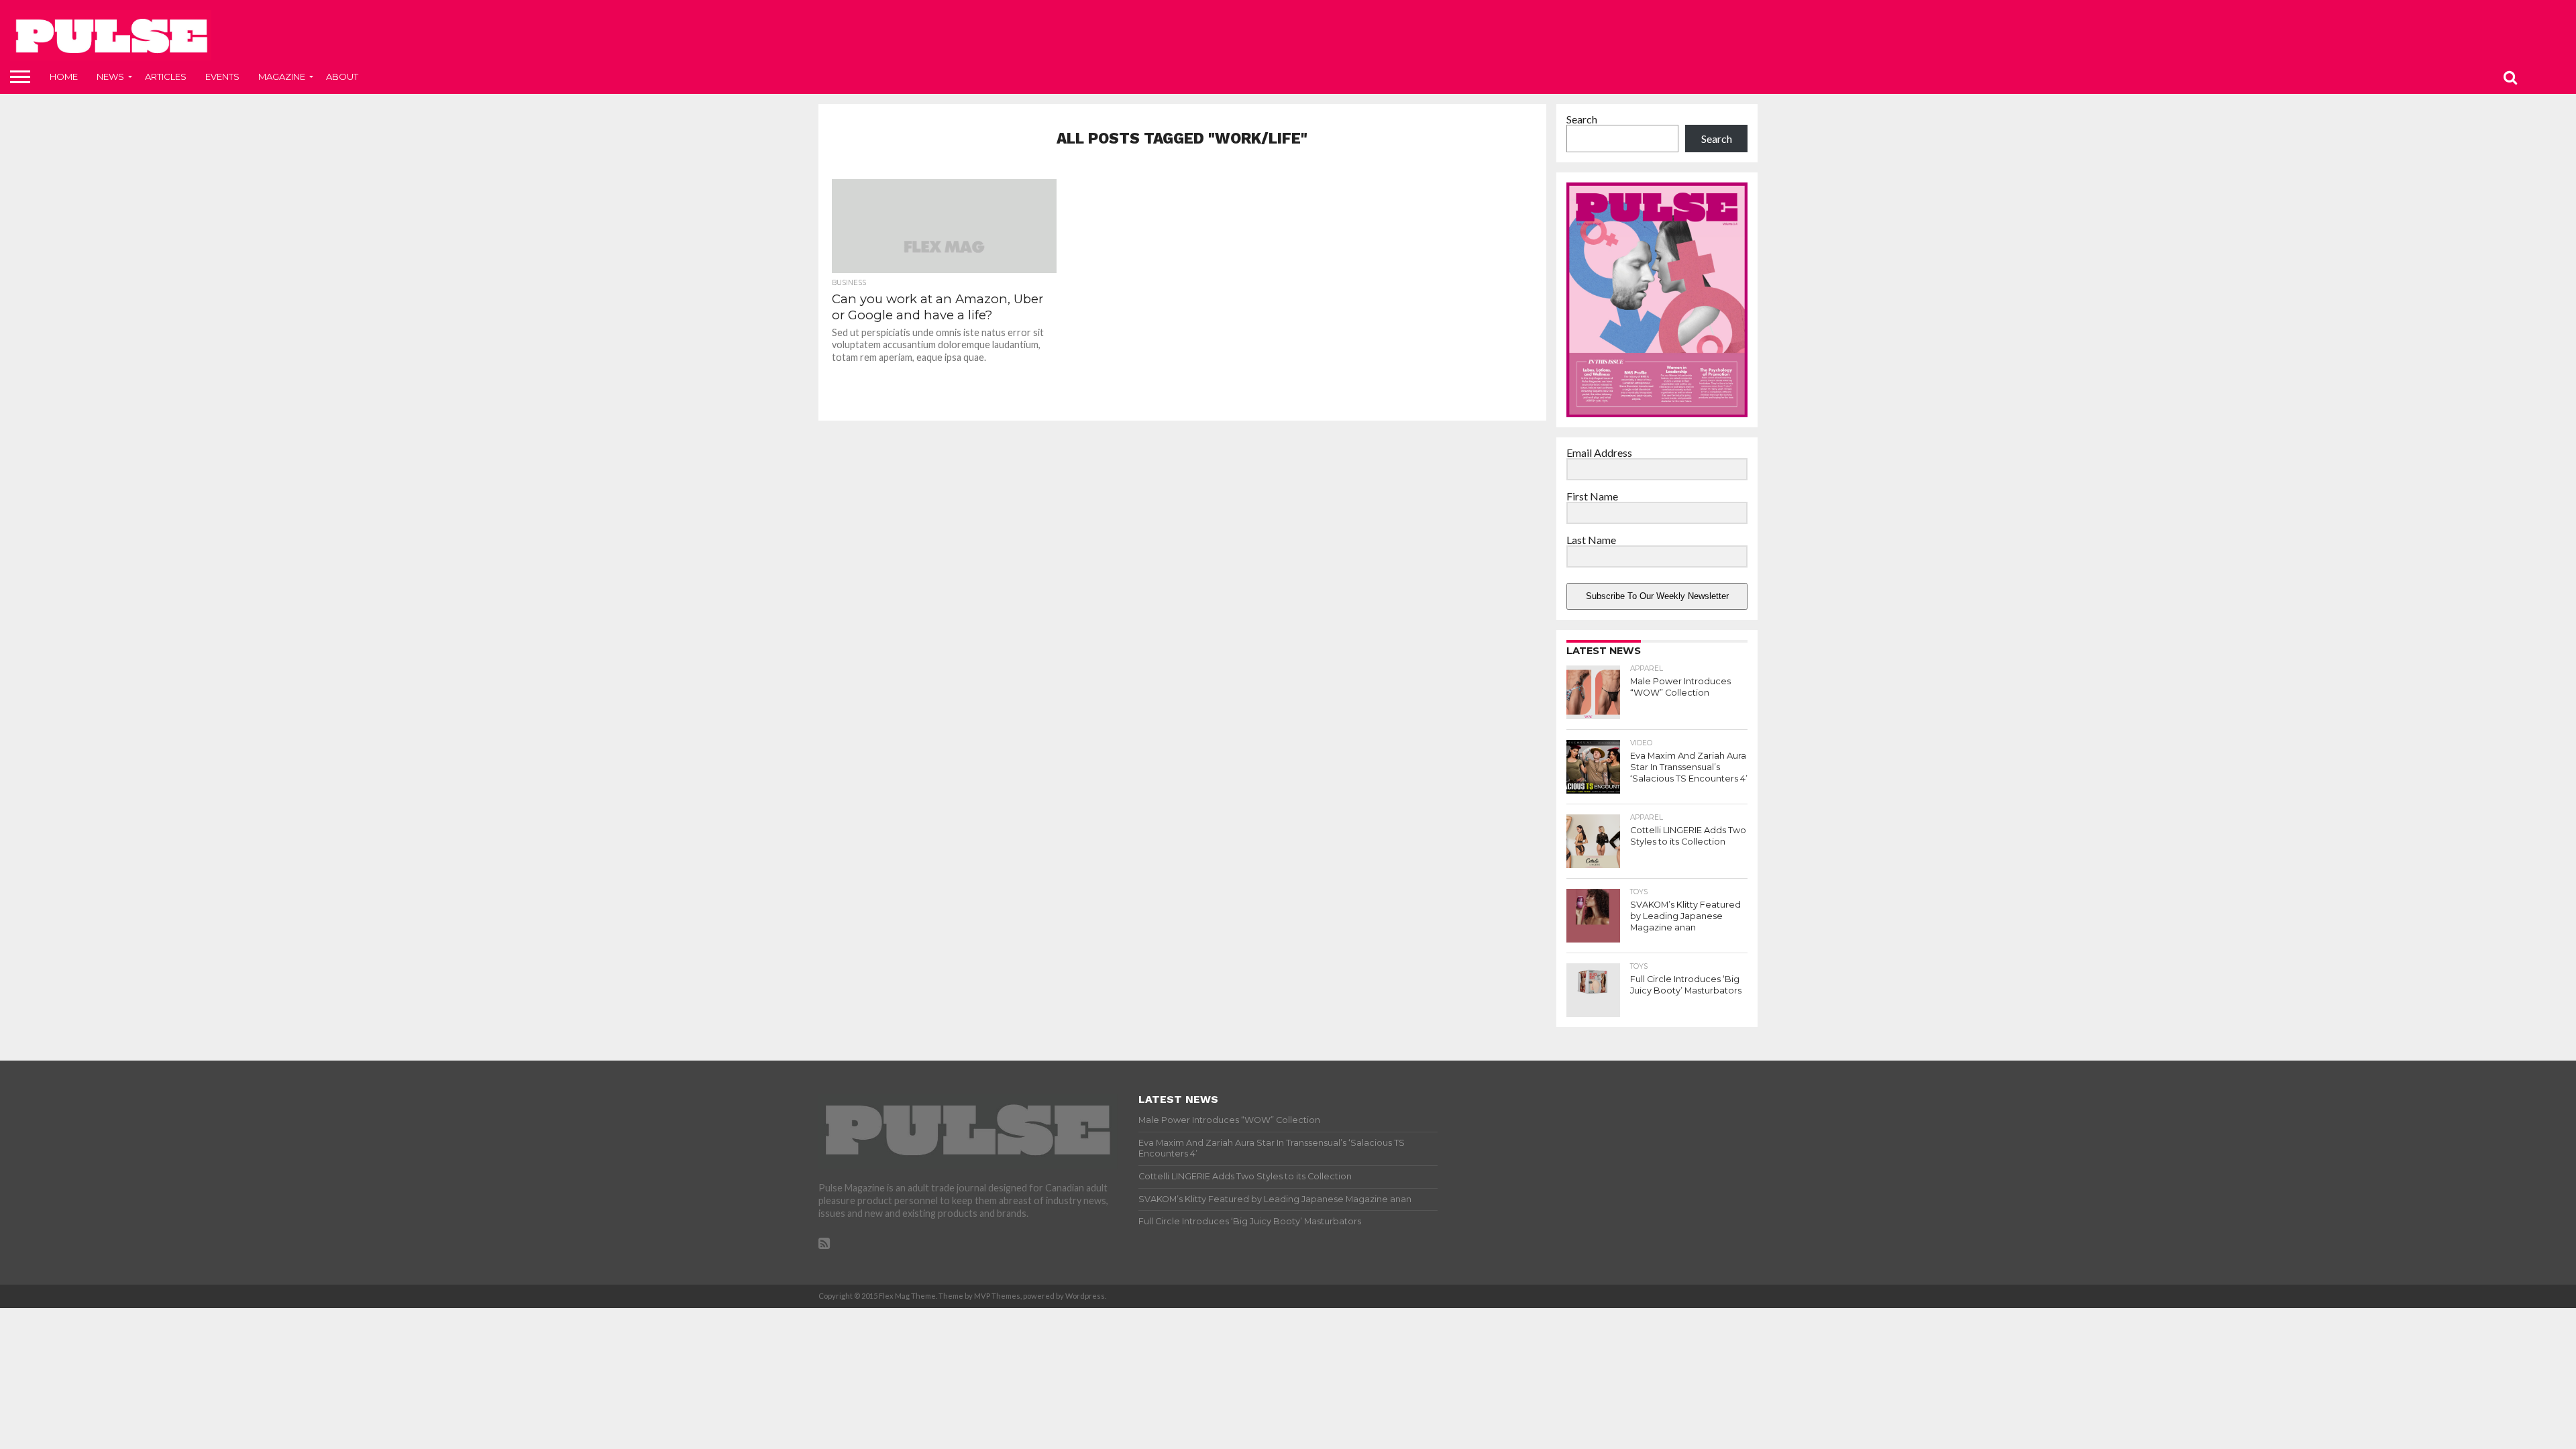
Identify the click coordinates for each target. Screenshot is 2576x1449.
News (110, 76)
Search (1582, 119)
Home (64, 76)
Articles (166, 76)
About (342, 76)
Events (222, 76)
